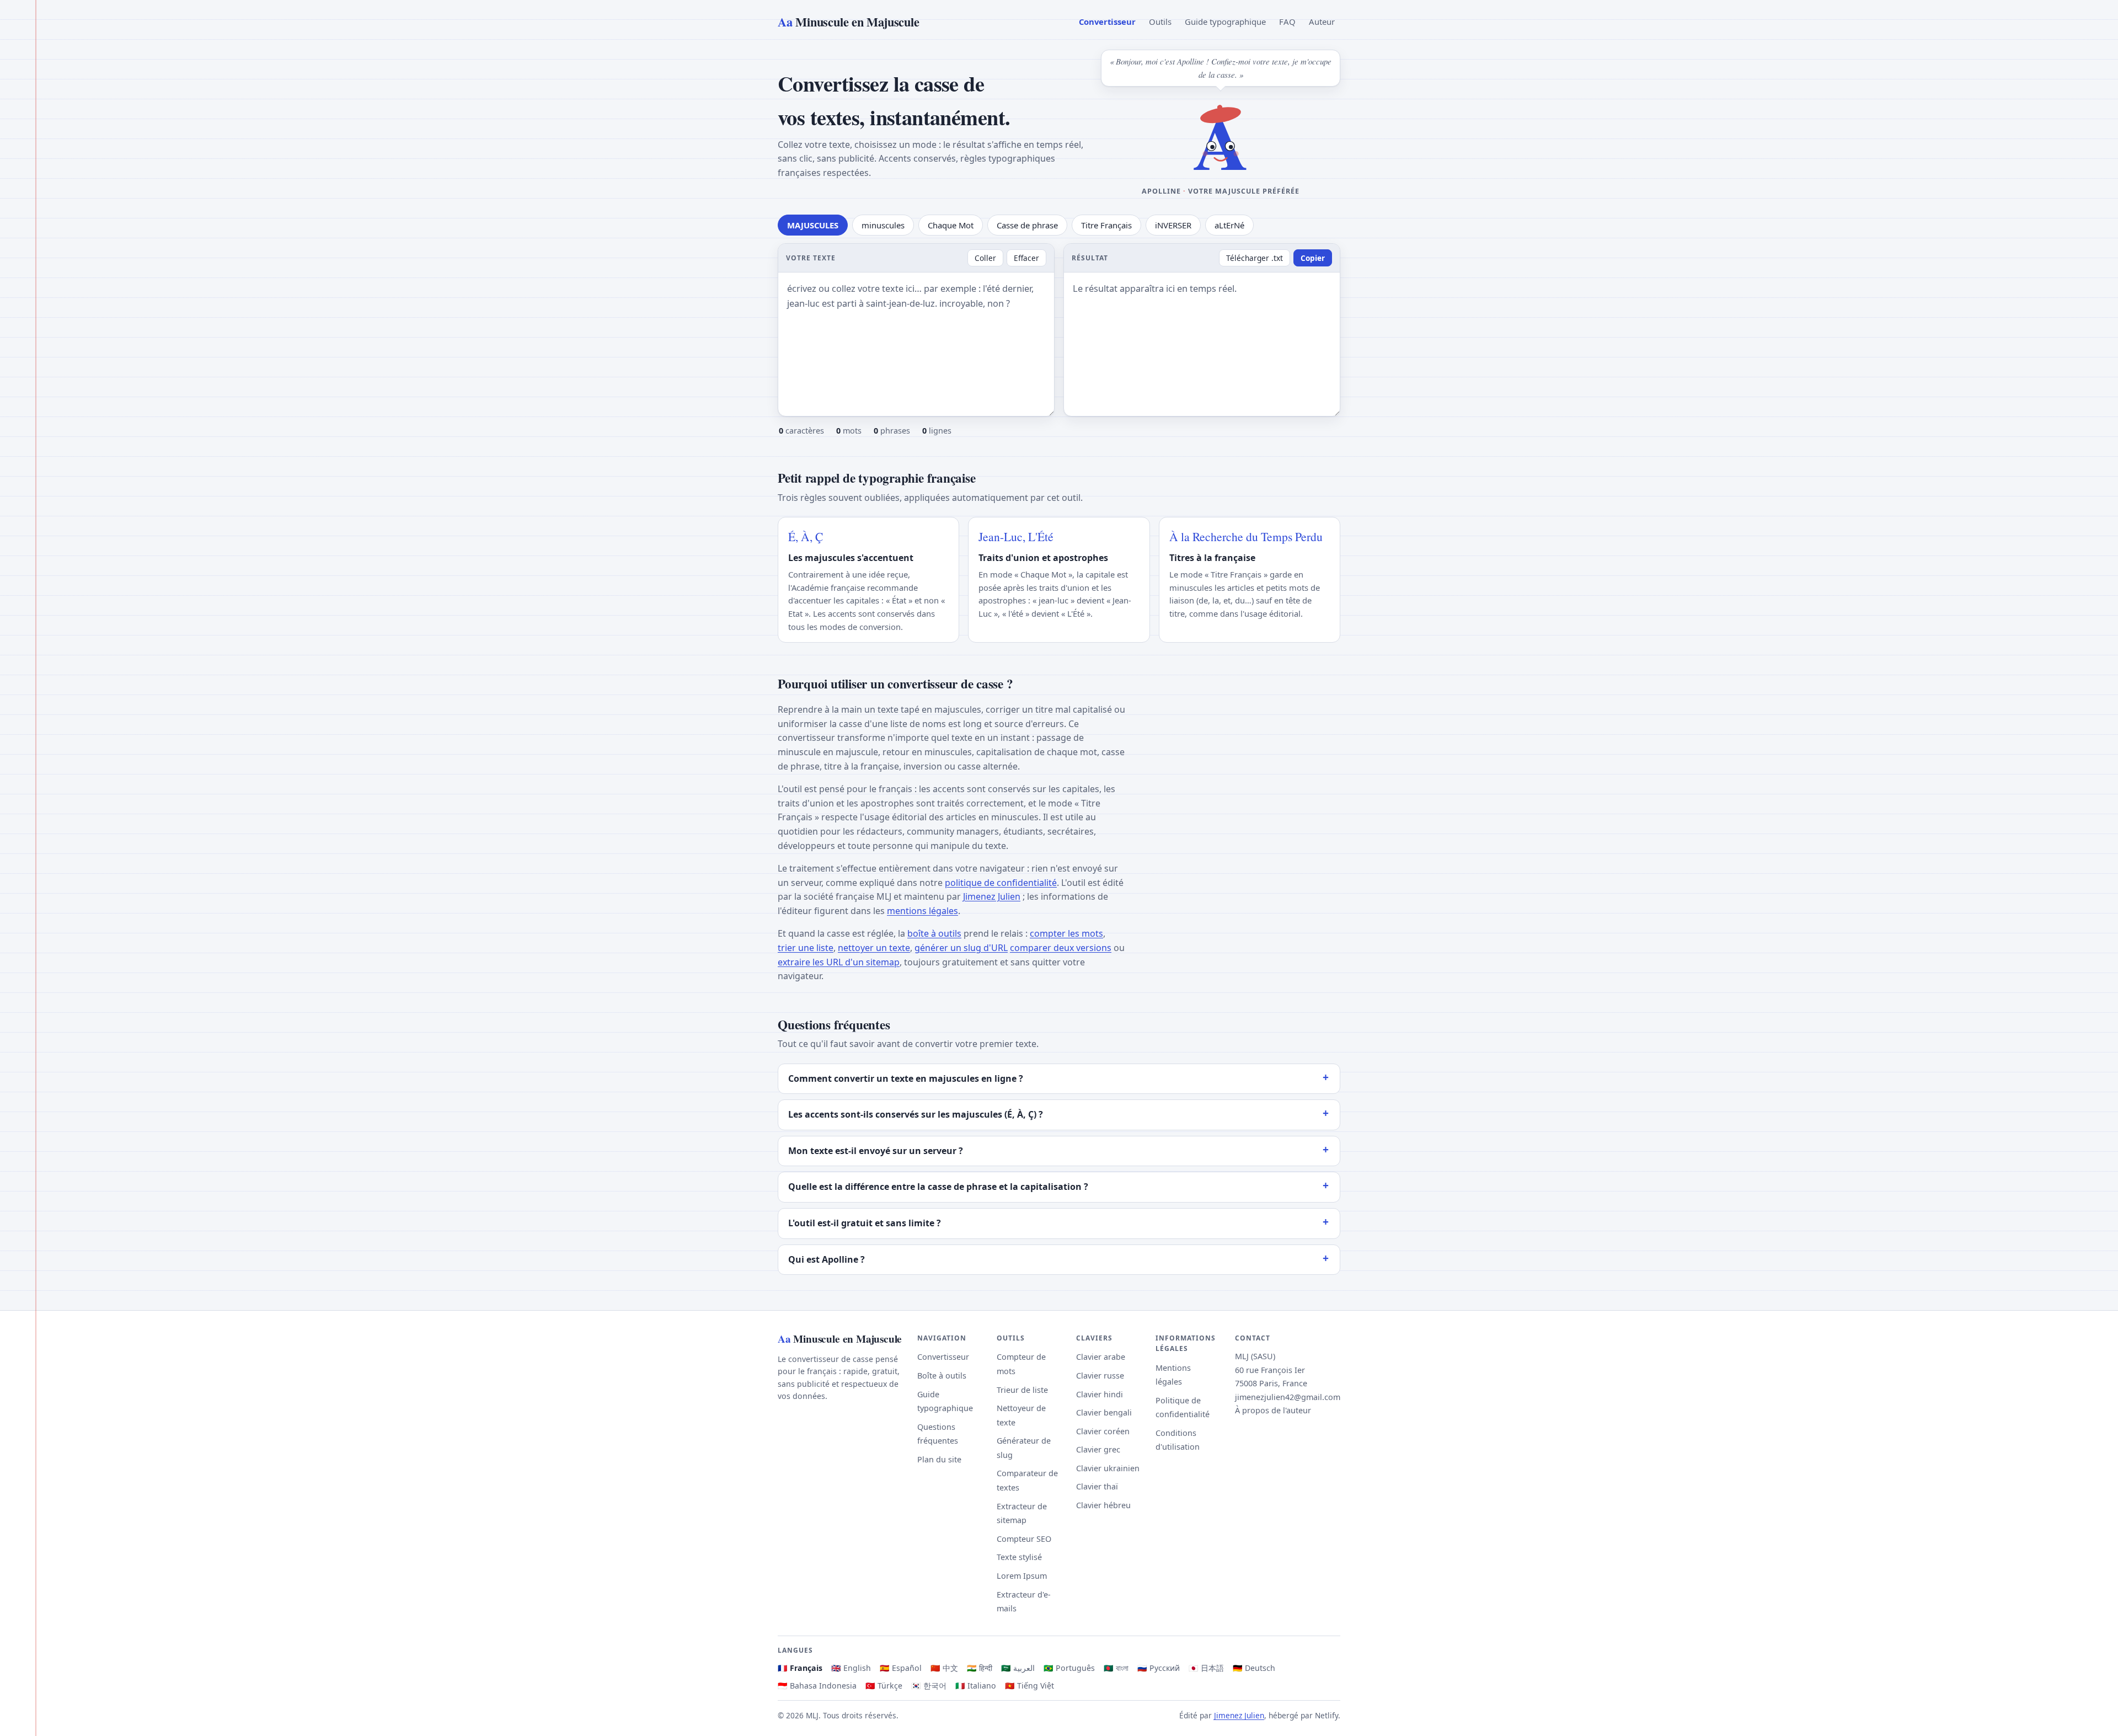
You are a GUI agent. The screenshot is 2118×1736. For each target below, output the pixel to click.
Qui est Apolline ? (827, 1259)
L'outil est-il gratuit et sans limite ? (865, 1223)
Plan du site (939, 1459)
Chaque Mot (951, 225)
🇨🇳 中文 (944, 1668)
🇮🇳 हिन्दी (980, 1668)
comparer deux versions (1061, 948)
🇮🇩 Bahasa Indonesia (817, 1686)
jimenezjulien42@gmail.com (1288, 1397)
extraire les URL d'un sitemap (839, 962)
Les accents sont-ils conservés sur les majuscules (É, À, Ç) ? (916, 1114)
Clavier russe (1100, 1376)
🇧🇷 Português (1069, 1668)
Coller (985, 258)
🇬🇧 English (851, 1668)
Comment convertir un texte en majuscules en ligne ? (906, 1078)
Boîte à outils (942, 1376)
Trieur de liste (1022, 1390)
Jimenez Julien (992, 896)
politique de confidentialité (1001, 883)
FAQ (1287, 22)
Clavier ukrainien (1108, 1468)
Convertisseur (1107, 22)
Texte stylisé (1019, 1557)
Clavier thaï (1097, 1486)
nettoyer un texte (874, 948)
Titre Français (1106, 225)
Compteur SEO (1024, 1539)
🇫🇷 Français (800, 1668)
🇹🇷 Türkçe (884, 1686)
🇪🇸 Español (901, 1668)
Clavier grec (1098, 1449)
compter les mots (1066, 933)
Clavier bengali (1104, 1412)
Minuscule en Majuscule (848, 22)
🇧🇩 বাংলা (1116, 1668)
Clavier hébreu (1103, 1505)
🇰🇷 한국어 (929, 1686)
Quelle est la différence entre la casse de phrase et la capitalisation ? (938, 1187)
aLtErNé (1229, 225)
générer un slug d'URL (961, 948)
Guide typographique (1225, 22)
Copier (1313, 258)
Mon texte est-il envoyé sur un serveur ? (876, 1151)
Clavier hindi (1100, 1394)
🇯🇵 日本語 (1206, 1668)
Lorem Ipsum (1022, 1576)
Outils (1160, 22)
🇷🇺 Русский (1159, 1668)
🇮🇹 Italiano (976, 1686)
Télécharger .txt (1255, 258)
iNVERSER (1173, 225)
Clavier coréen (1103, 1431)
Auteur (1322, 22)
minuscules (883, 225)
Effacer (1026, 258)
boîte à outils (934, 933)
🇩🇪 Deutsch (1254, 1668)
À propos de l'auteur (1273, 1410)
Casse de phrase (1027, 225)
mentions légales (922, 911)
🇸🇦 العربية (1018, 1668)
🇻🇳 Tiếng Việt (1029, 1686)
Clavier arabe (1101, 1357)
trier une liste (806, 948)
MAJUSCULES (813, 225)
